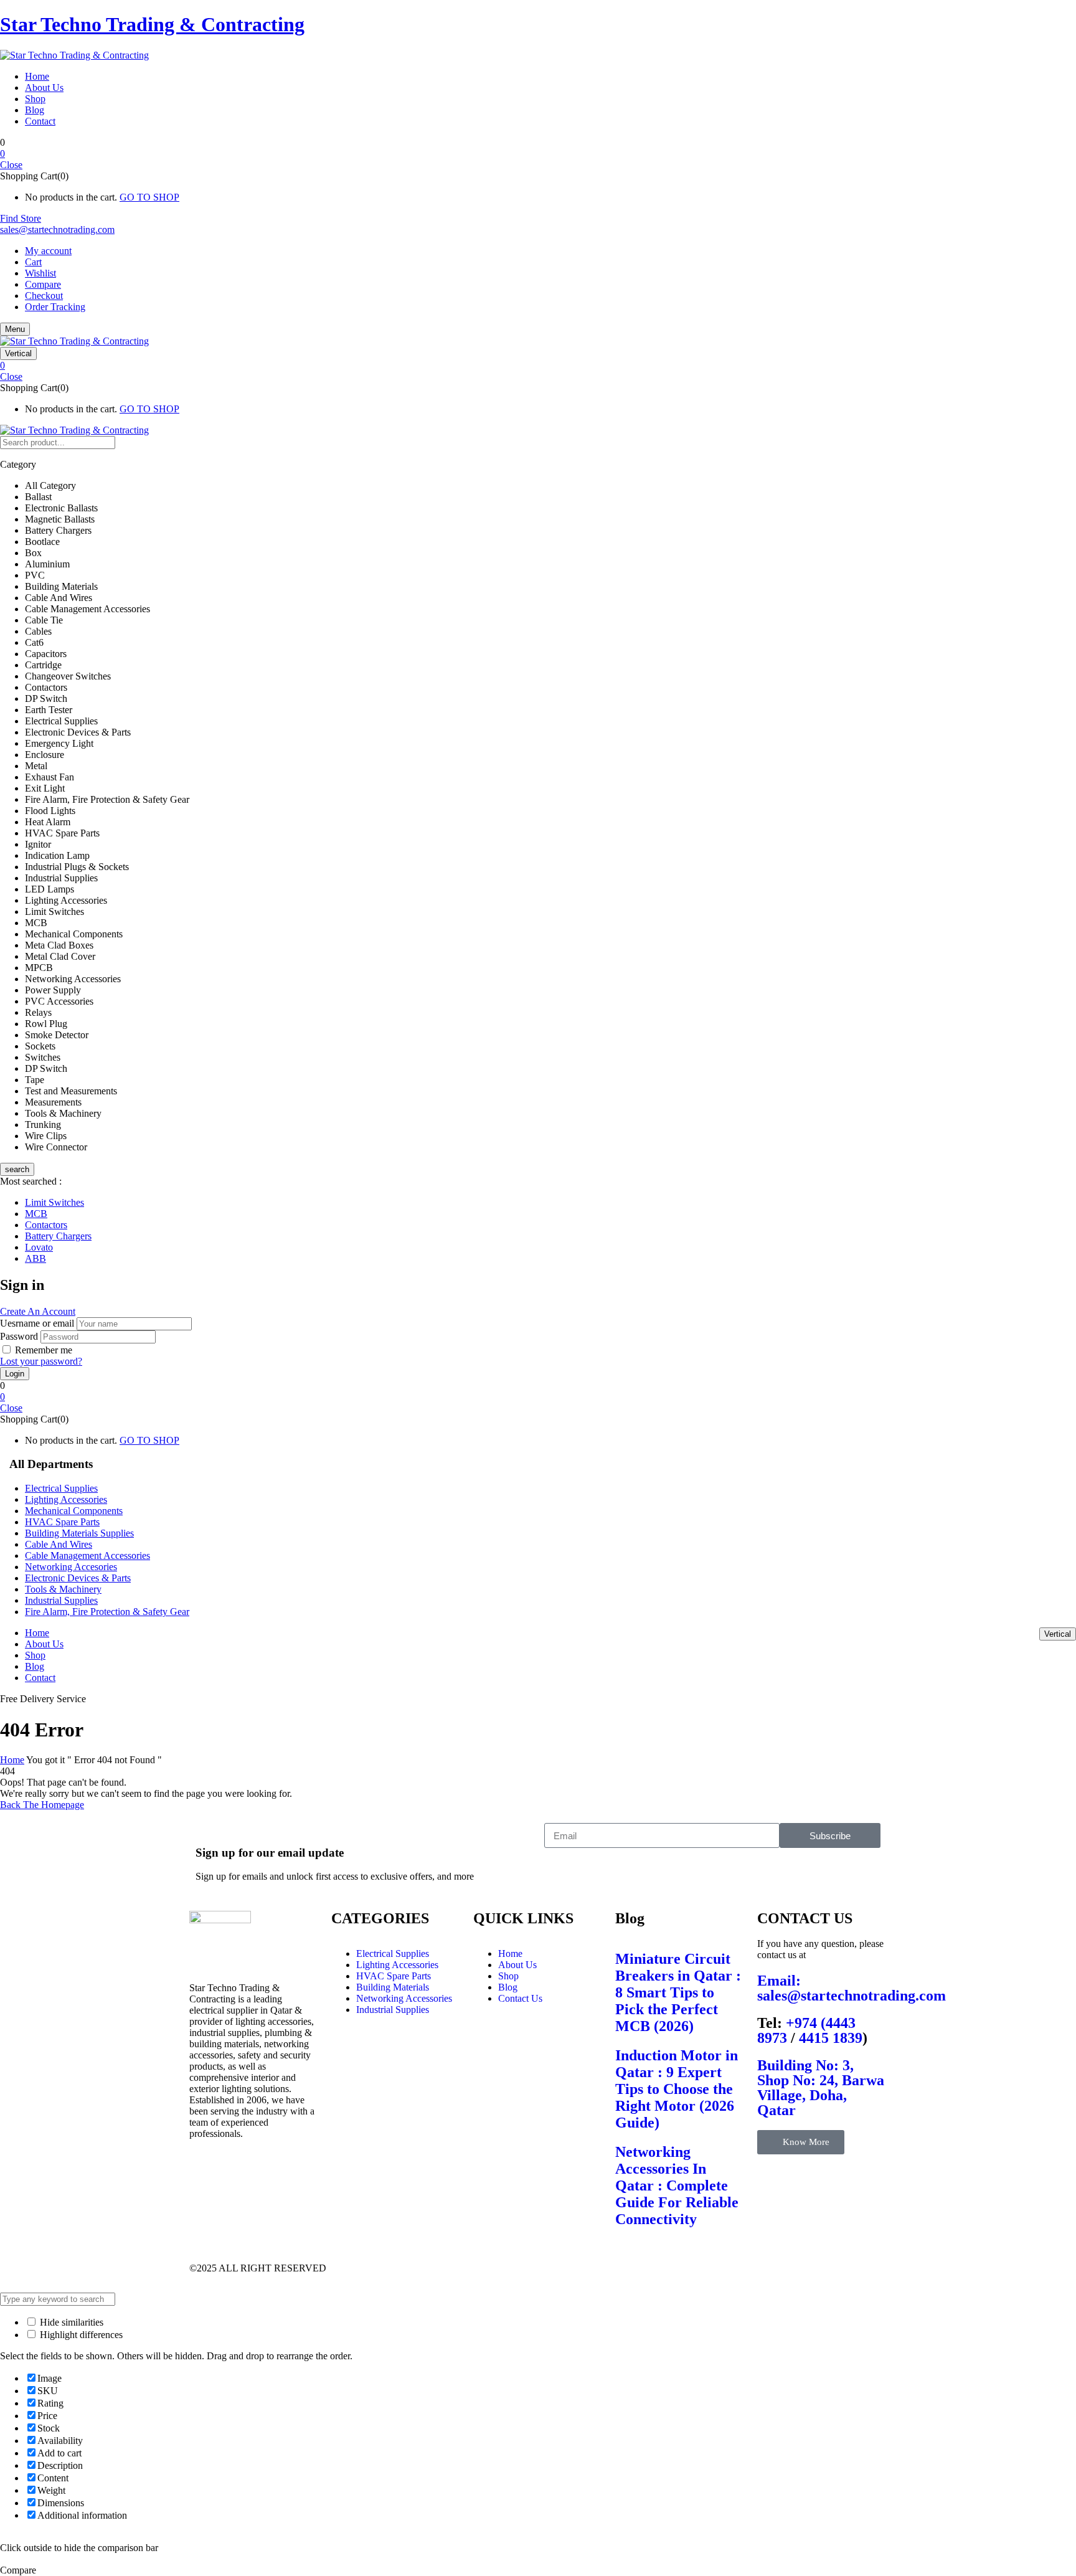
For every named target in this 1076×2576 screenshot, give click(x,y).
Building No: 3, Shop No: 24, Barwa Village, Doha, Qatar (821, 2088)
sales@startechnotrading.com (57, 230)
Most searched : (31, 1181)
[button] (538, 154)
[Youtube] (509, 2268)
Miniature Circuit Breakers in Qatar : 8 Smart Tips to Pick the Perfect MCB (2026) (678, 1992)
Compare (43, 284)
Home (12, 1760)
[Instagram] (542, 2268)
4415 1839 (831, 2038)
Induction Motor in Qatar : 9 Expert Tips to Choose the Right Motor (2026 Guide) (677, 2089)
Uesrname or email (37, 1323)
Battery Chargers (58, 1236)
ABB (35, 1258)
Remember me (44, 1350)
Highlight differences (80, 2335)
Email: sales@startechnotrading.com (852, 1988)
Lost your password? (41, 1361)
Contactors (46, 1225)
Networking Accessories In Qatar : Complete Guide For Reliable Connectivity (677, 2185)
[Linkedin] (576, 2268)
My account (48, 251)
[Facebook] (441, 2268)
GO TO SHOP (149, 197)
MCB (36, 1214)
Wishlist (40, 273)
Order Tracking (55, 307)
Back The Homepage (42, 1805)
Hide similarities (70, 2322)
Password (19, 1336)
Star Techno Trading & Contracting (152, 24)
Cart (33, 262)
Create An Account (38, 1311)
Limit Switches (54, 1202)
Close (11, 165)
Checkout (44, 296)
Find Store (21, 218)
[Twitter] (475, 2268)
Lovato (39, 1247)
